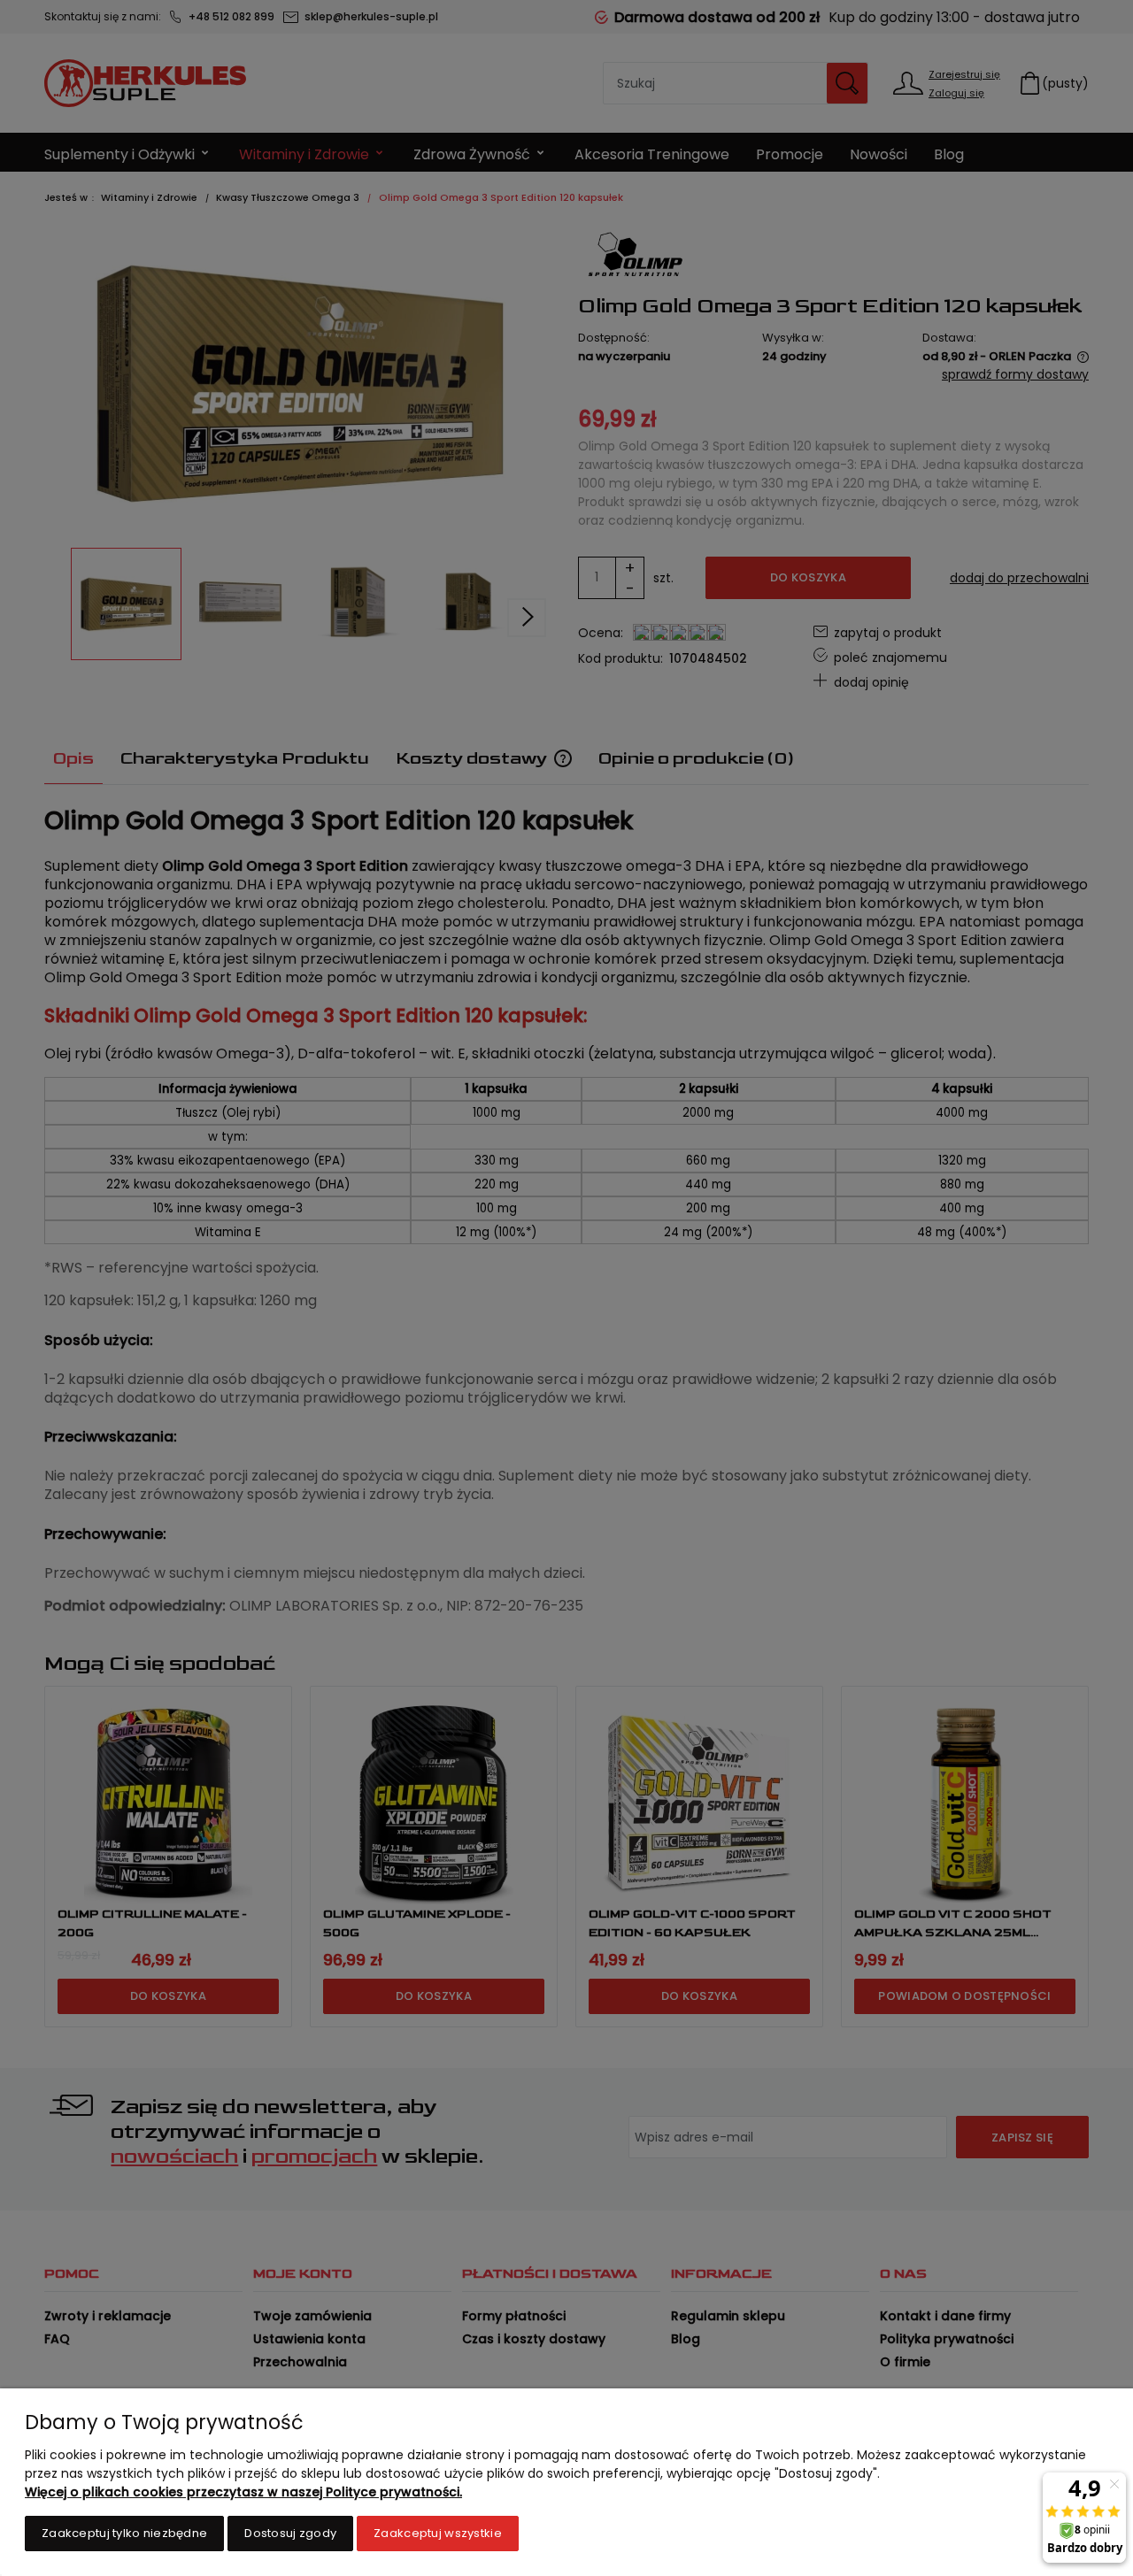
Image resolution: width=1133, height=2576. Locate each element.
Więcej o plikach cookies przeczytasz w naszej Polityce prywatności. (243, 2492)
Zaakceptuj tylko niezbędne (124, 2533)
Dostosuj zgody (290, 2533)
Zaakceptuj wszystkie (438, 2533)
